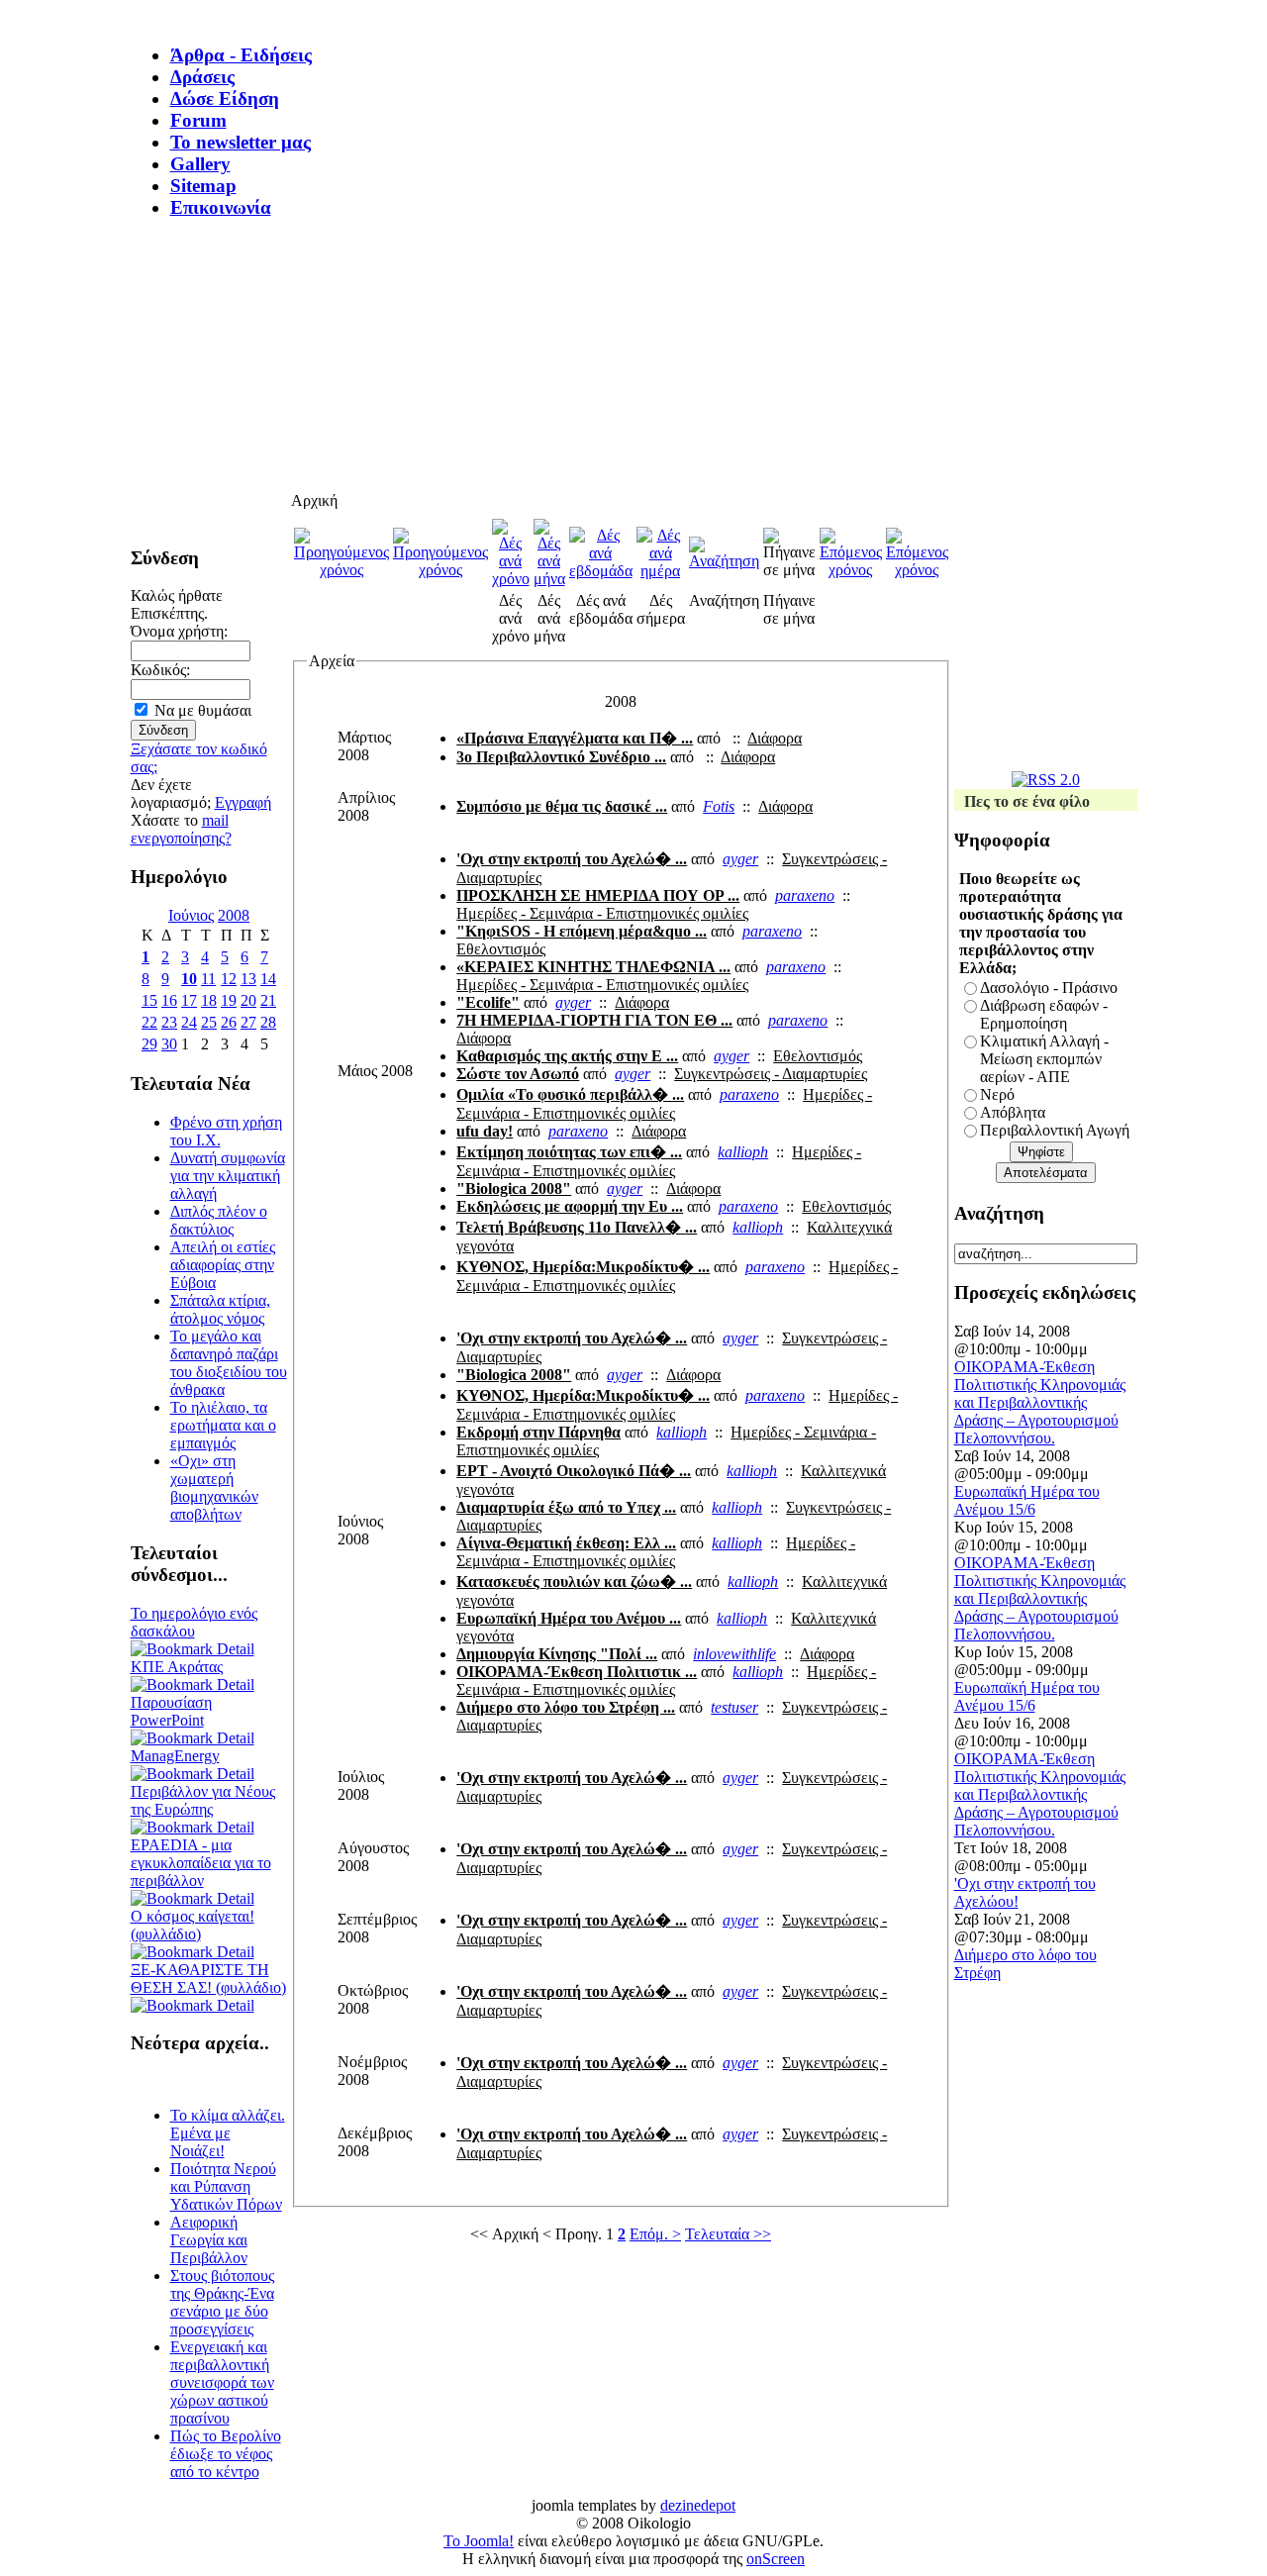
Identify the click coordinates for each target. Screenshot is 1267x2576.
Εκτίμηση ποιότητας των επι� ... (569, 1152)
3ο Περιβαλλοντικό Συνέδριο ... (561, 757)
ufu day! (485, 1131)
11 (208, 979)
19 (229, 1000)
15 (149, 1000)
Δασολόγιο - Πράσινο (1049, 988)
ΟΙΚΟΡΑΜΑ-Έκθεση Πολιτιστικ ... (577, 1672)
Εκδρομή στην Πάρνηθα (538, 1432)
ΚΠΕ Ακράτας (177, 1667)
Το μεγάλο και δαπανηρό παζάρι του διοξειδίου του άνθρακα (229, 1363)
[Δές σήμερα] (661, 571)
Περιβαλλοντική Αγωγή (1055, 1130)
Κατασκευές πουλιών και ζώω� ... (574, 1582)
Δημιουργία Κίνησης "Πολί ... (557, 1654)
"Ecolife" (488, 1002)
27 (248, 1022)
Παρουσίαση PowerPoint (171, 1711)
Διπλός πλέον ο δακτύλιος (219, 1220)
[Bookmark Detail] (193, 1649)
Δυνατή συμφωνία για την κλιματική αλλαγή (228, 1176)
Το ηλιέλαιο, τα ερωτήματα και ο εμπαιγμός (223, 1425)
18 (209, 1000)
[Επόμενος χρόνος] (851, 570)
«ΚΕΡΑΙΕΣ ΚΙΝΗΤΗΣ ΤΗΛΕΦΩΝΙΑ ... (593, 967)
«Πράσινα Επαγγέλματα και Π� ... (575, 738)
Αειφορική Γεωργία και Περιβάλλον (209, 2240)
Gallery (200, 164)
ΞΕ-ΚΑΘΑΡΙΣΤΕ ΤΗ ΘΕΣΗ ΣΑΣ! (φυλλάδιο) (208, 1979)
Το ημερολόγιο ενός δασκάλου (194, 1622)
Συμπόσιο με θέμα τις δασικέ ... (562, 806)
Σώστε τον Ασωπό (518, 1074)
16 (169, 1000)
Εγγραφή (243, 802)
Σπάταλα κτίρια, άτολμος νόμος (220, 1309)
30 (169, 1044)
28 (268, 1022)
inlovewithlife (734, 1654)
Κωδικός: (160, 670)
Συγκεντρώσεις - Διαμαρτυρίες (771, 1074)
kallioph (743, 1152)
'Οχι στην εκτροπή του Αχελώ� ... (572, 859)
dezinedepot (698, 2505)
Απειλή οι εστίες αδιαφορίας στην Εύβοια (223, 1265)
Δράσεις (202, 77)
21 (268, 1000)
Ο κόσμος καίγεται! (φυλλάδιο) (193, 1925)
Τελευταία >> (728, 2234)
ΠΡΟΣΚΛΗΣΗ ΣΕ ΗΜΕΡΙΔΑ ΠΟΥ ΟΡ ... (598, 895)
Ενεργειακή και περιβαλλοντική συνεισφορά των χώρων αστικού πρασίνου (222, 2382)
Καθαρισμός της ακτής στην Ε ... (567, 1056)
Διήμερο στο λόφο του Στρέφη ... (566, 1707)
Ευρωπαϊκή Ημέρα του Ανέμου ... (569, 1618)
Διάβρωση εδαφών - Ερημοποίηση (1044, 1014)
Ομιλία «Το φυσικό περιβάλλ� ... (570, 1094)
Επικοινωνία (221, 207)
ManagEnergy (175, 1756)
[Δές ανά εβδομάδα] (601, 571)
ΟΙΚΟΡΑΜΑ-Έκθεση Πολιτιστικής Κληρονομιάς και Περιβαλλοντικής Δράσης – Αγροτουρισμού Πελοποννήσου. (1040, 1402)
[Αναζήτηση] (724, 561)
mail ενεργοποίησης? (181, 829)
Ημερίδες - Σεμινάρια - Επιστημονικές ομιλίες (602, 913)
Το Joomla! (479, 2541)
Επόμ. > (655, 2234)
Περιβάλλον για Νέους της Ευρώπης (203, 1800)
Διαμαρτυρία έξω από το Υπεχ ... (566, 1507)
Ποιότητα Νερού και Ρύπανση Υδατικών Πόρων (226, 2186)
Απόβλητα (1013, 1112)
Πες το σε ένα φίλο (1027, 801)
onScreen (776, 2559)
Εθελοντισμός (501, 949)
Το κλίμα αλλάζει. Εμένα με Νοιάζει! (228, 2133)
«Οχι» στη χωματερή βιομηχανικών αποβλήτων (214, 1487)
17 (189, 1000)
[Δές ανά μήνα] (549, 579)
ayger (740, 859)
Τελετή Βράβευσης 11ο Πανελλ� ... (577, 1227)
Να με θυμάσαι (203, 710)
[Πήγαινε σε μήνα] (789, 570)
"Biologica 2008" (514, 1189)
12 (229, 979)
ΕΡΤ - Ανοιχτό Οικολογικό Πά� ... (574, 1471)
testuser (734, 1707)
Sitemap (203, 186)
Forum (198, 120)
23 (169, 1022)
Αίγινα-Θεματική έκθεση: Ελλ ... (566, 1543)
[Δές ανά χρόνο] (511, 579)
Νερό (997, 1094)
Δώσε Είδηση (225, 99)
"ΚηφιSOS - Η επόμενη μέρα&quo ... (582, 931)
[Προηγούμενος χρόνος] (341, 570)
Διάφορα (775, 738)
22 (149, 1022)
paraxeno (805, 895)
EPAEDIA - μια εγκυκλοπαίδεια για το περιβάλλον (201, 1863)
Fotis (719, 806)
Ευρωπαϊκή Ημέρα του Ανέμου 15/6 (1027, 1500)
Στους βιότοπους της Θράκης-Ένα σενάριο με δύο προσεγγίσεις (222, 2302)
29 (149, 1044)
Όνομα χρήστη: (179, 631)
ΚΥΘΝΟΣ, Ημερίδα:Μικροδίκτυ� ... (583, 1267)
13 (248, 979)
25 (209, 1022)
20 (248, 1000)
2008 (234, 915)
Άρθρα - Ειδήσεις (241, 55)
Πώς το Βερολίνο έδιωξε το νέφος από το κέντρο (226, 2454)
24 (189, 1022)
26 (229, 1022)
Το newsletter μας (241, 142)
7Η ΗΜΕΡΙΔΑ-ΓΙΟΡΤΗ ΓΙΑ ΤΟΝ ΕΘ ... (594, 1020)
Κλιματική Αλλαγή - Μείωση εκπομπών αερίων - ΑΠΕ (1044, 1059)
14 (268, 979)
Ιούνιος (191, 915)
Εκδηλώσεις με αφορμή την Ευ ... (570, 1206)
